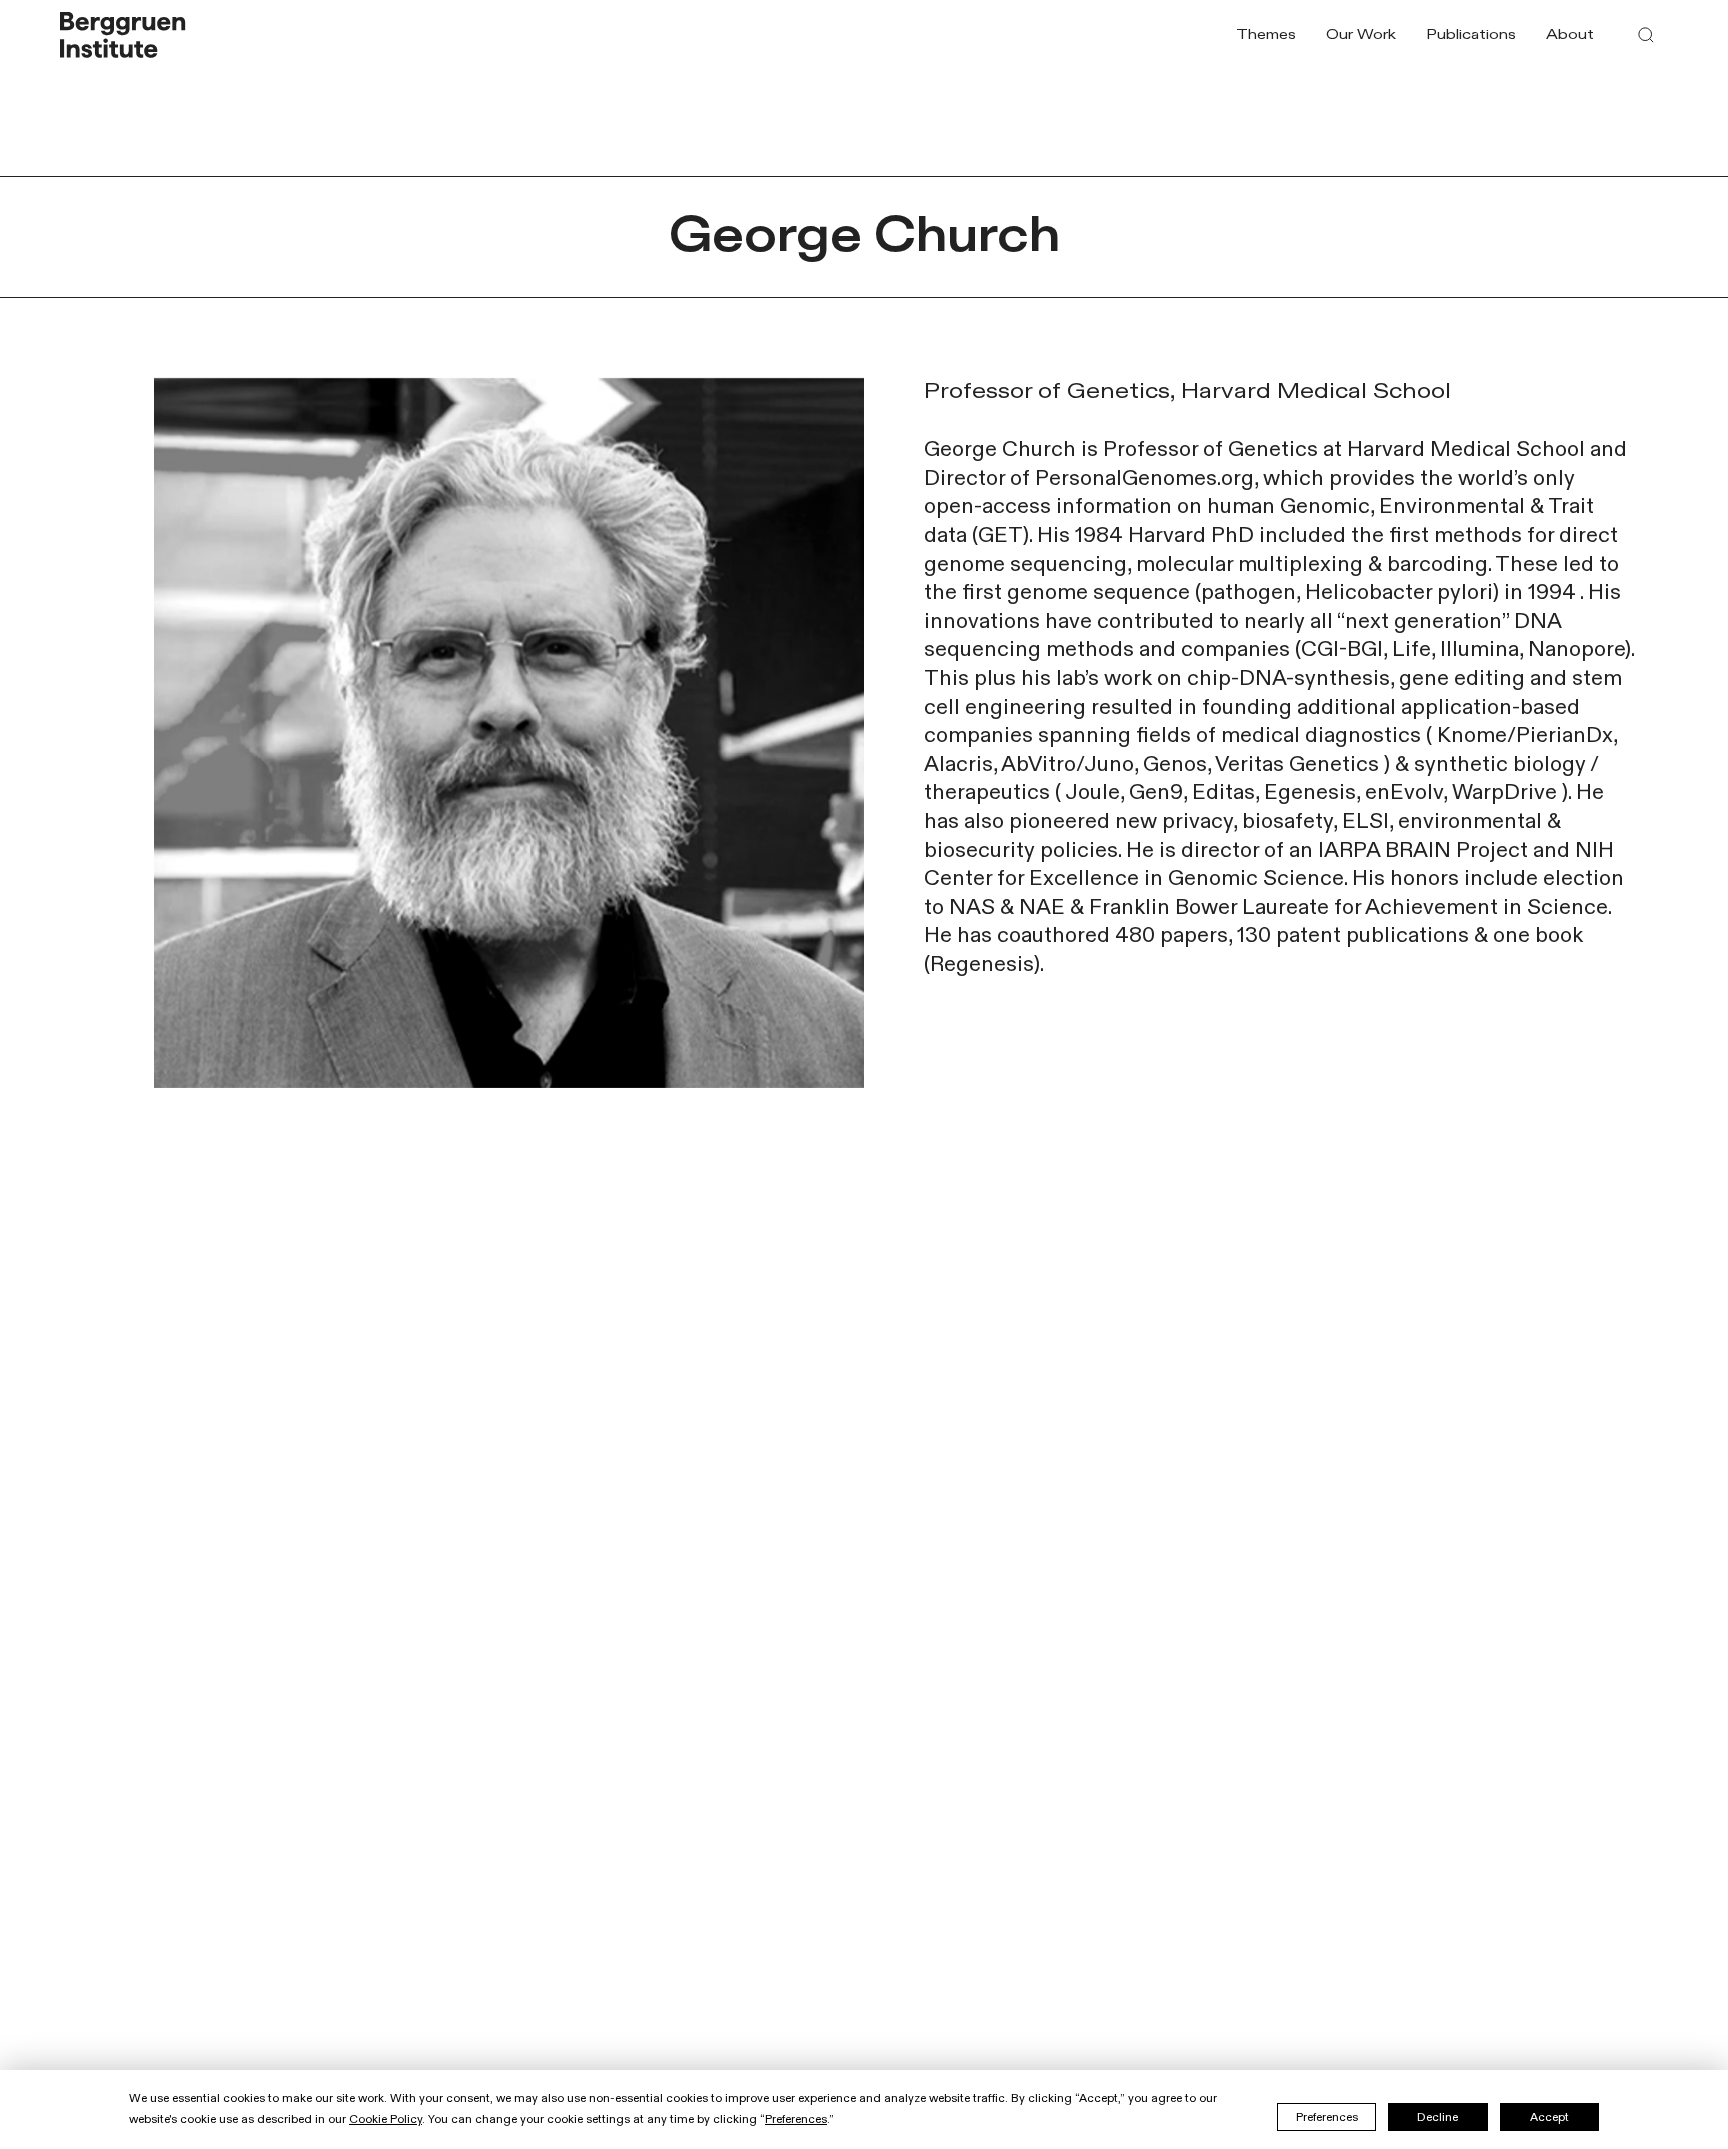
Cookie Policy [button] (385, 2119)
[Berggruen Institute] (123, 35)
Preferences (1327, 2117)
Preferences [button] (796, 2119)
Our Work (1361, 34)
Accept (1549, 2117)
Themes (1266, 34)
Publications (1471, 34)
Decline (1437, 2117)
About (1570, 34)
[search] (1646, 35)
